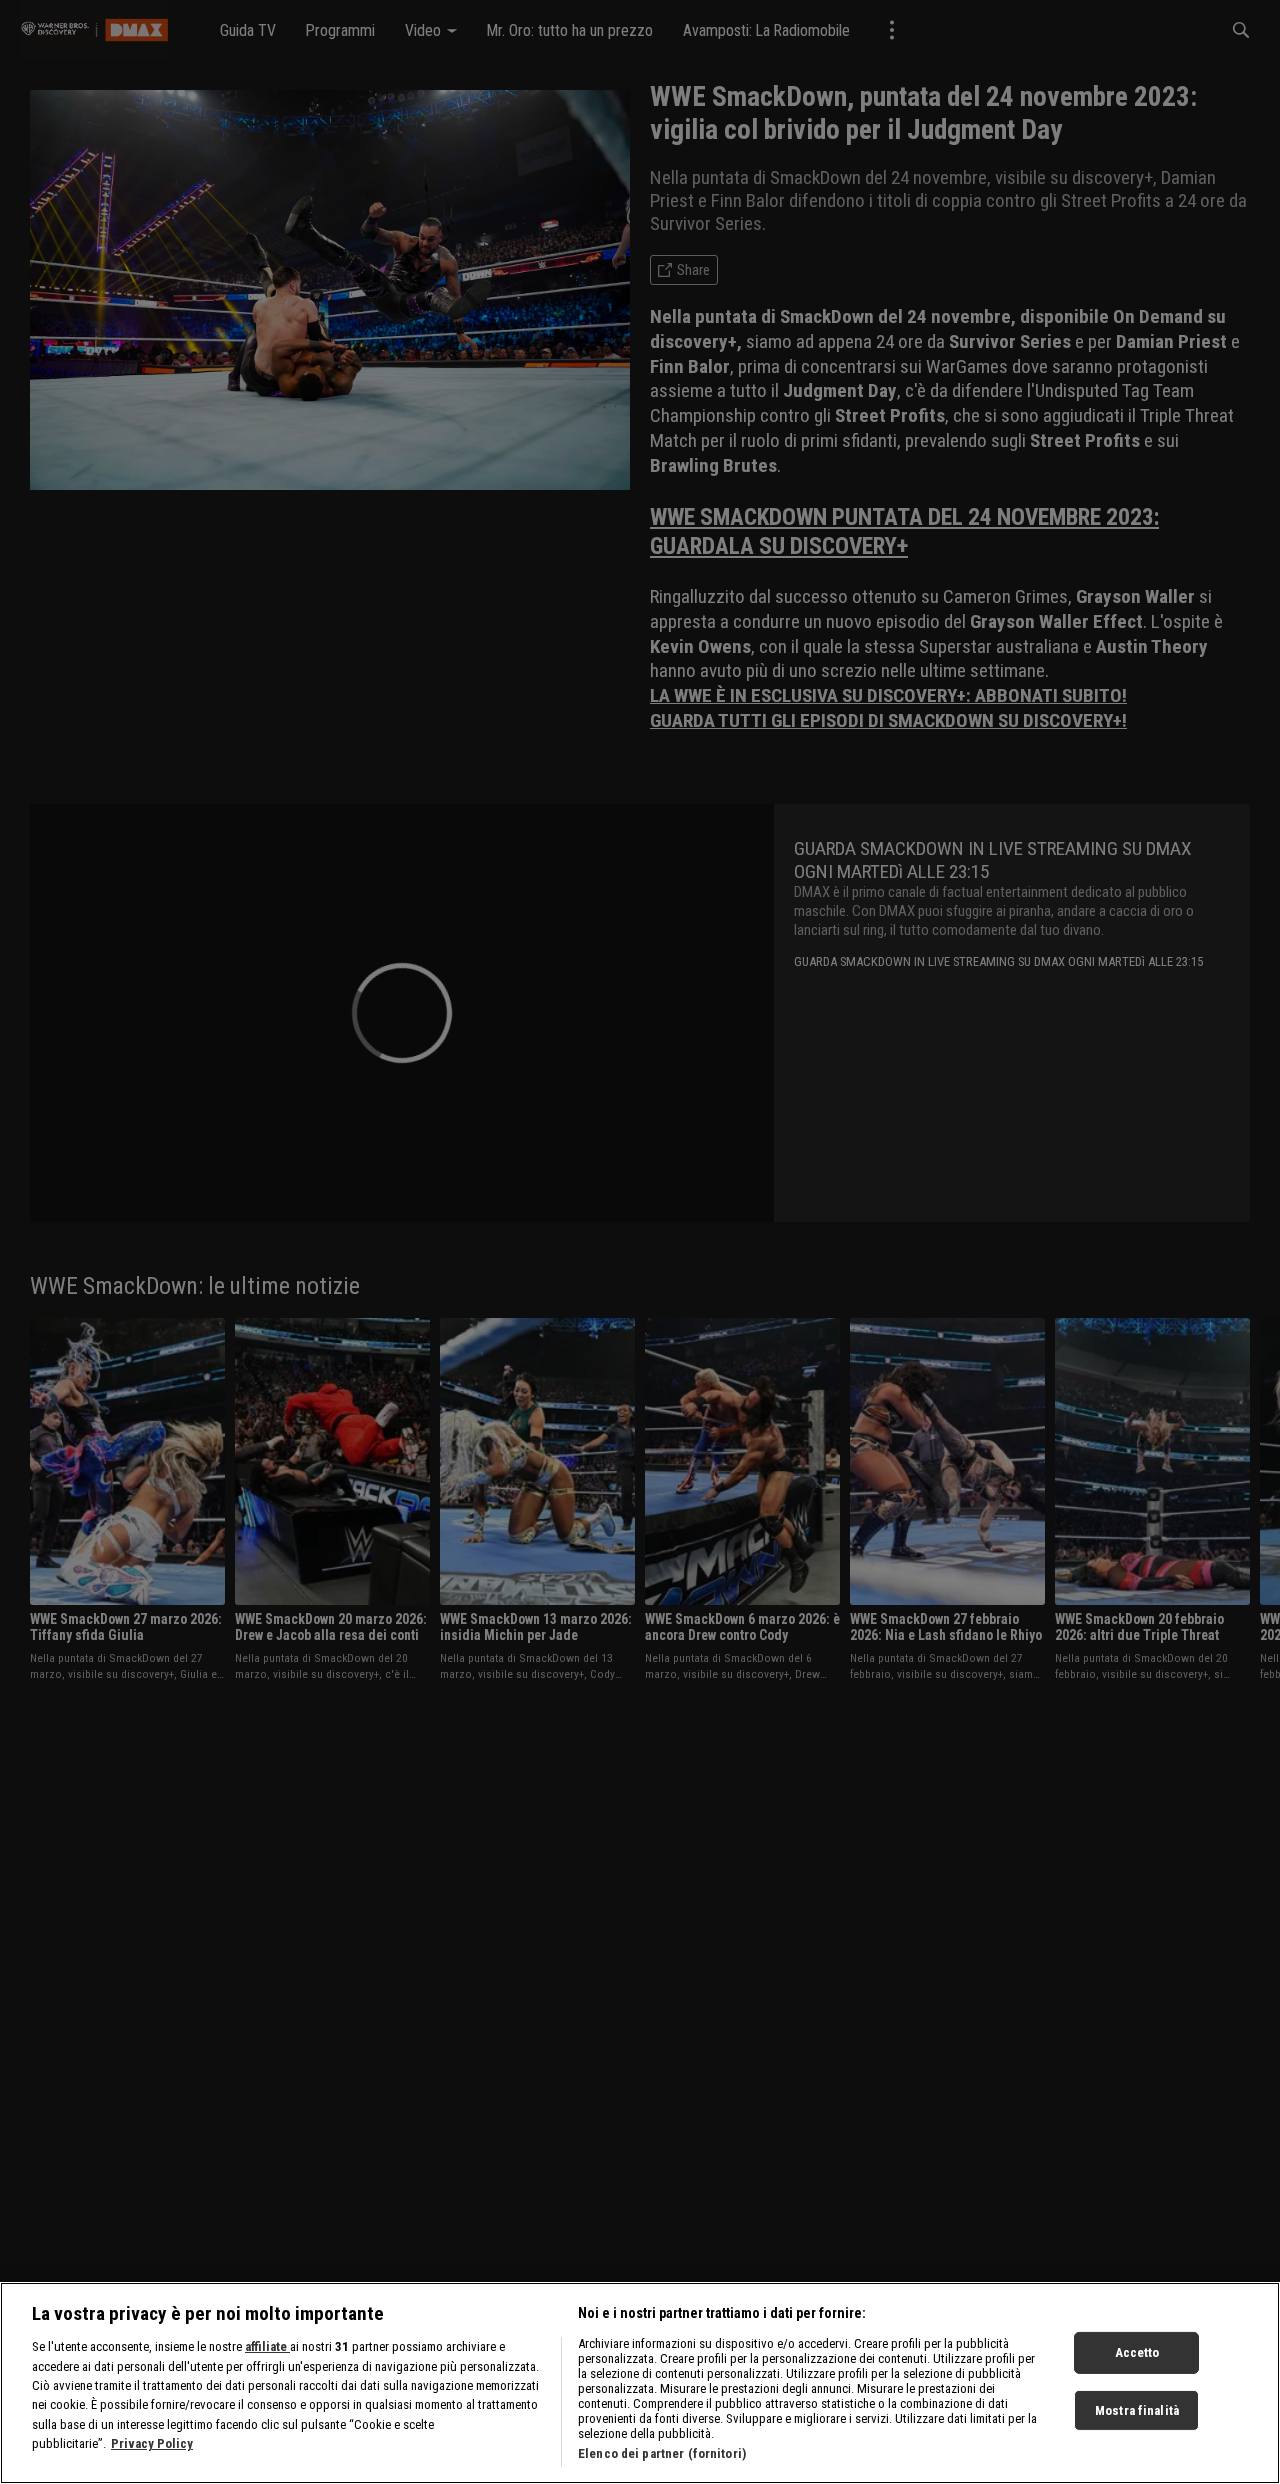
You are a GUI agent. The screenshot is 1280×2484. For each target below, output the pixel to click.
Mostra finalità (1137, 2410)
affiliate (267, 2346)
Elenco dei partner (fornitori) (662, 2453)
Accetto (1137, 2352)
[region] (640, 2383)
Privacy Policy (152, 2444)
